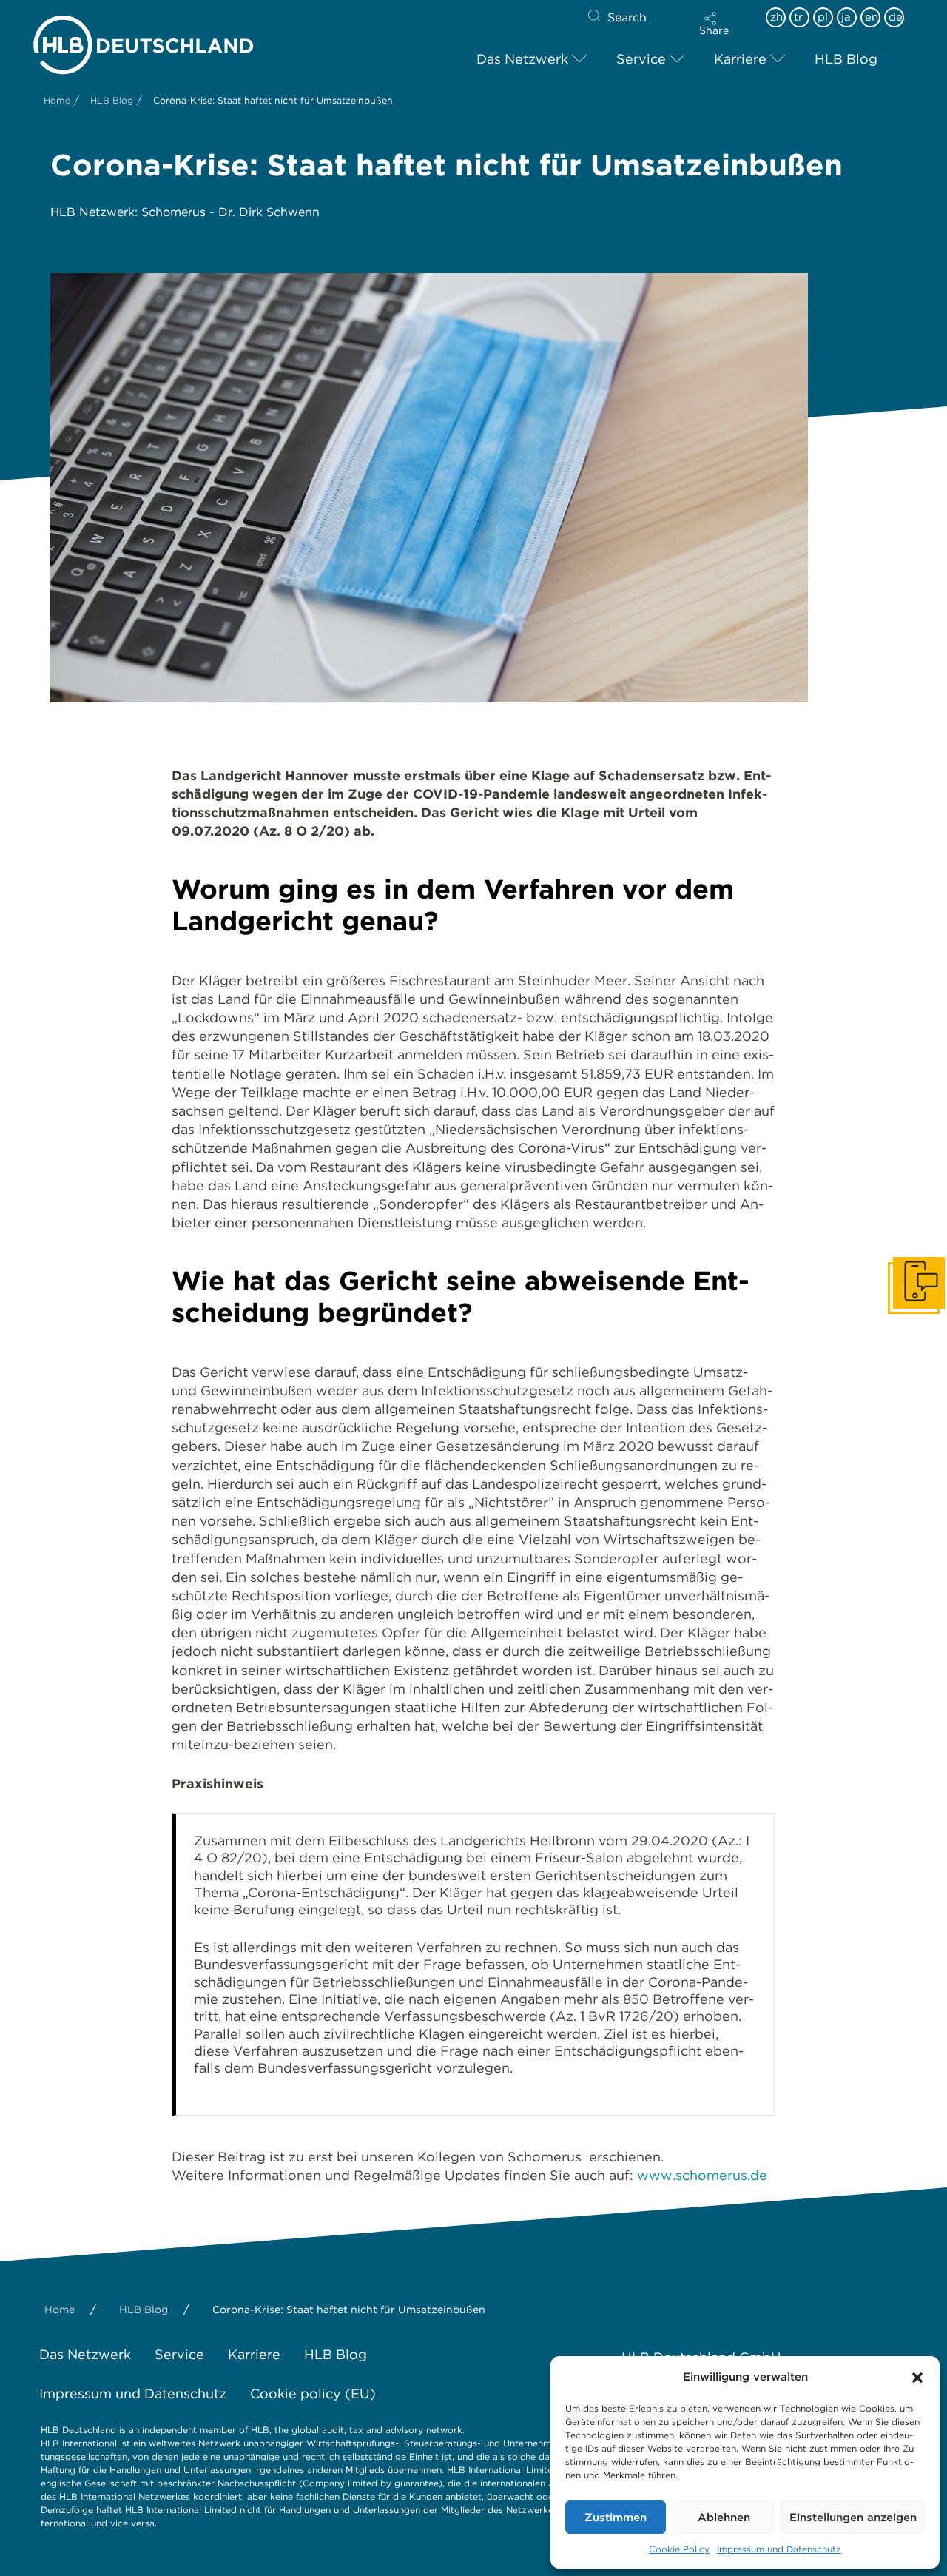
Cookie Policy (679, 2549)
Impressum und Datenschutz (779, 2549)
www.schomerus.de (702, 2175)
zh (776, 17)
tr (798, 17)
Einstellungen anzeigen (853, 2518)
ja (846, 17)
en (872, 17)
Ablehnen (724, 2518)
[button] (917, 2378)
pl (823, 17)
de (896, 17)
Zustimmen (616, 2518)
